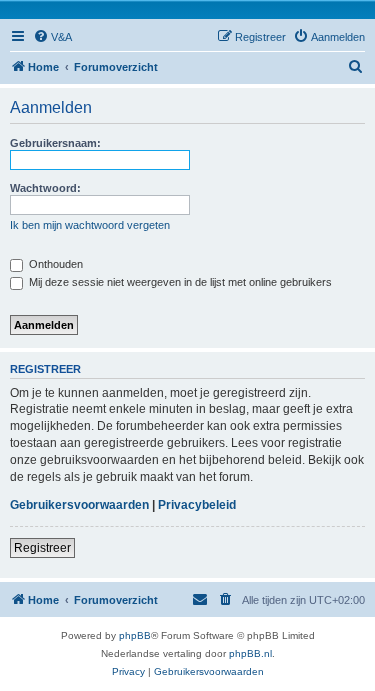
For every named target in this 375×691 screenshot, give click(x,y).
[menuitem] (52, 37)
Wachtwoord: (45, 188)
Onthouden (54, 264)
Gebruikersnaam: (55, 143)
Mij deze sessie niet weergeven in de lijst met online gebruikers (179, 282)
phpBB (135, 635)
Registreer (42, 548)
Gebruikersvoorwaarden (79, 505)
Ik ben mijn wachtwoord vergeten (90, 225)
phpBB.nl (250, 653)
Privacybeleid (197, 505)
